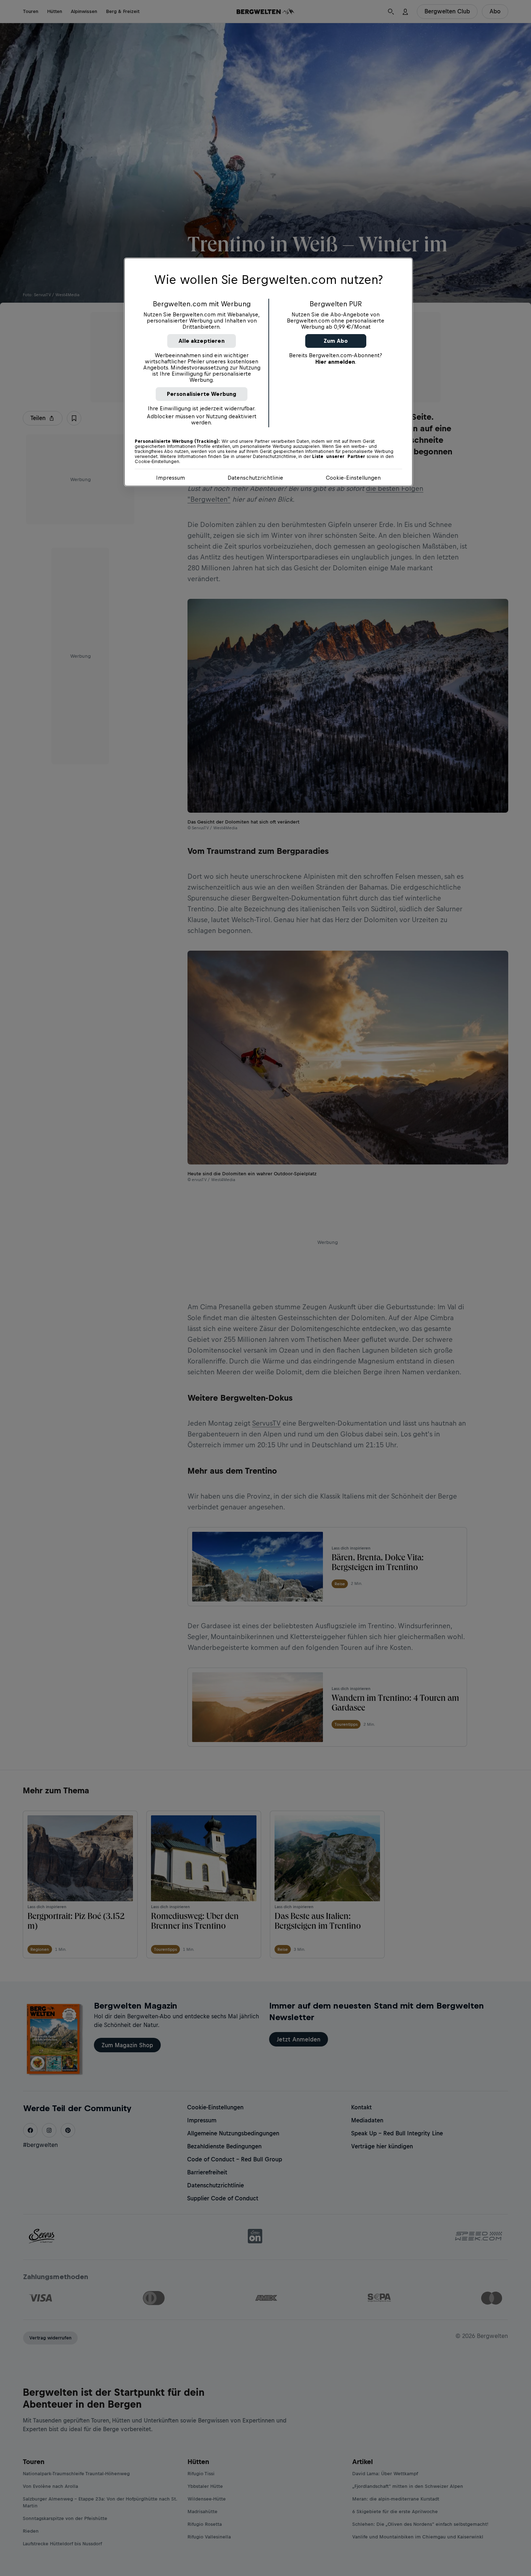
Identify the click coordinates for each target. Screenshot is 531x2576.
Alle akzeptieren (202, 341)
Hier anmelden (335, 362)
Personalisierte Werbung (202, 394)
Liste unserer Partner (339, 457)
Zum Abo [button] (336, 341)
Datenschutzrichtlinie (255, 478)
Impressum (170, 478)
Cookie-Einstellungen (353, 478)
